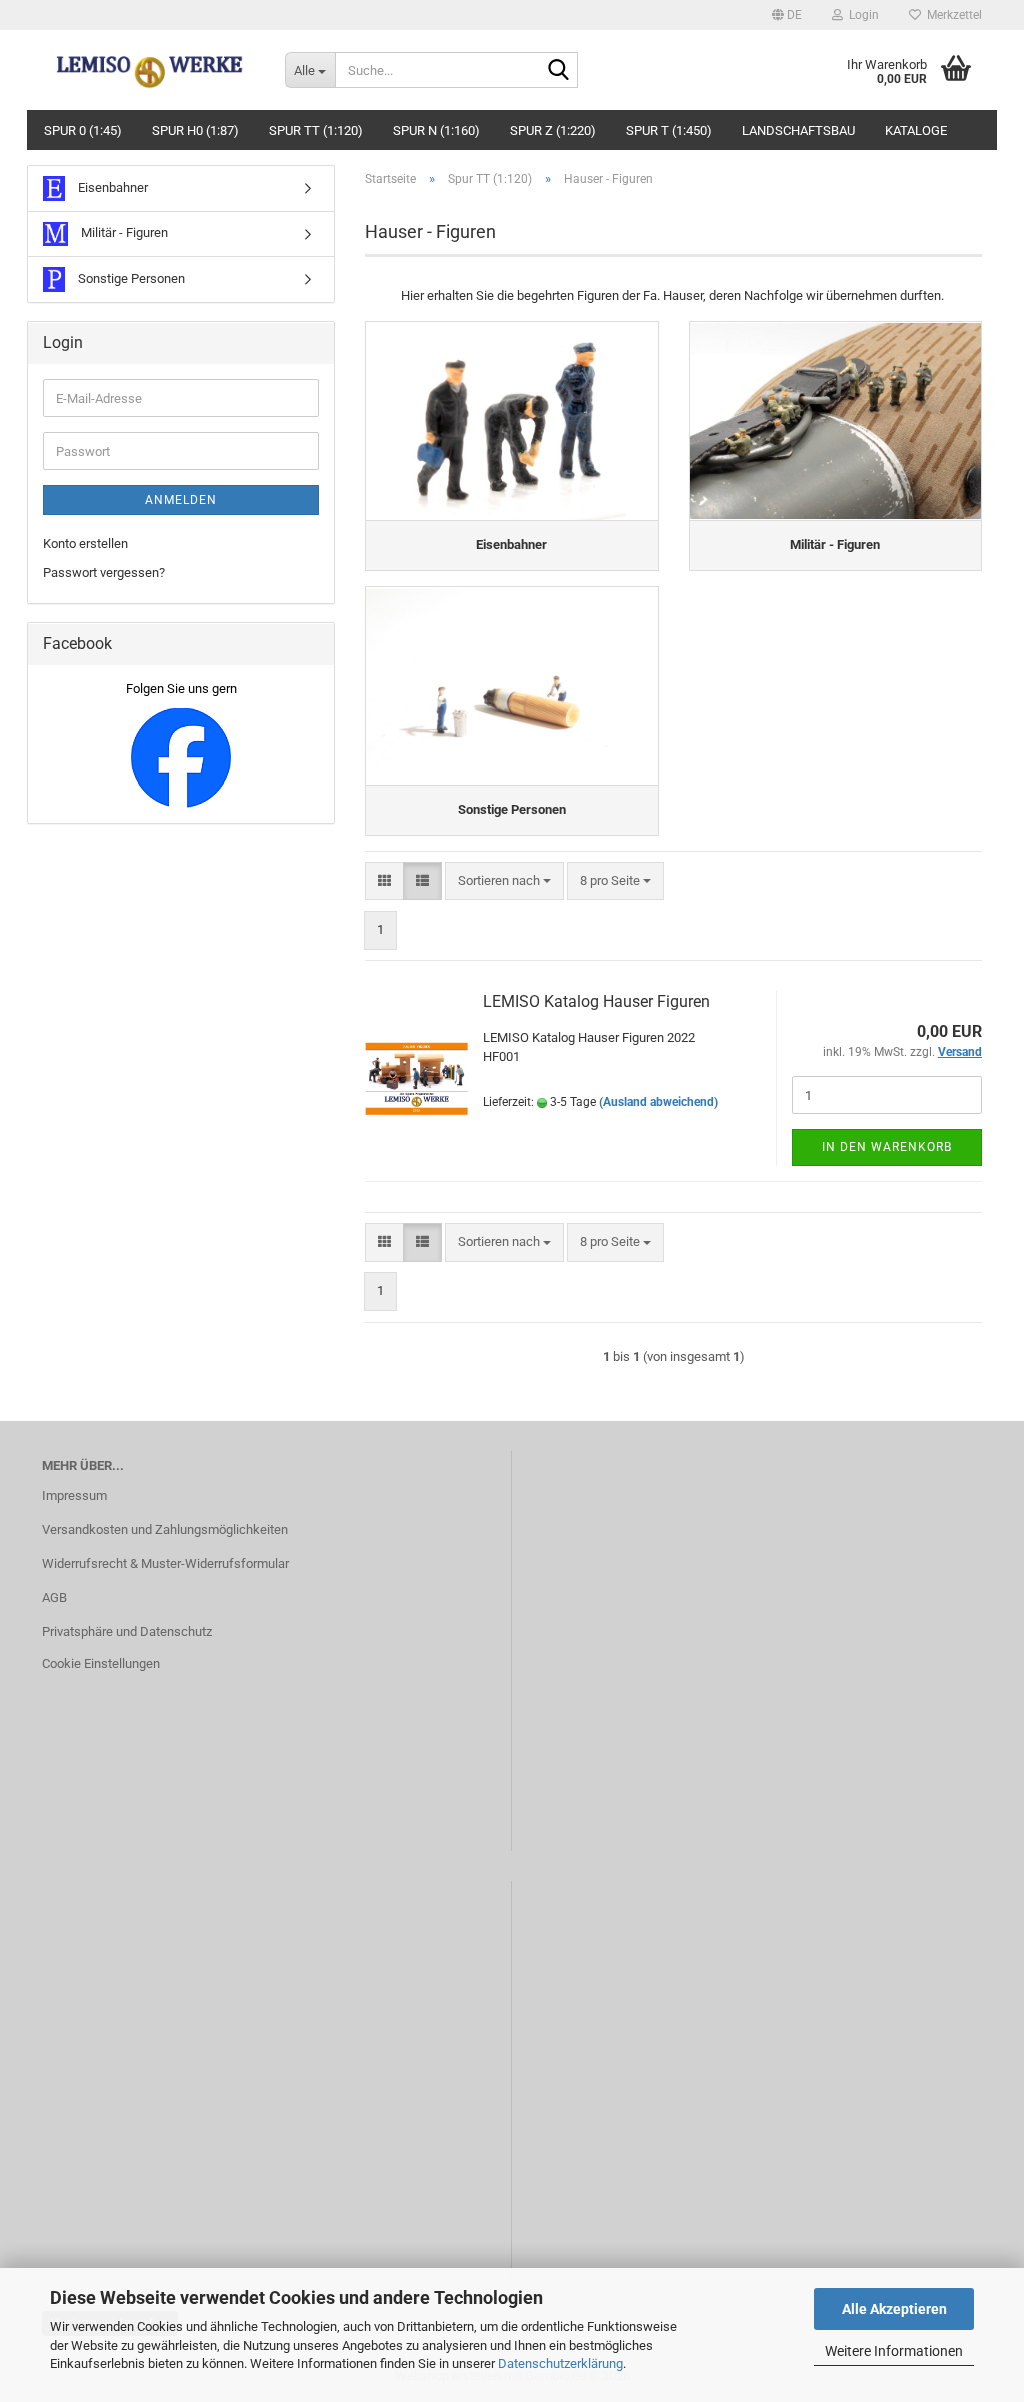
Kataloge (916, 130)
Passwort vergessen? (104, 572)
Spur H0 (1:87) (195, 130)
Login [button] (861, 15)
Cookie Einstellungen (101, 1663)
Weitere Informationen (894, 2351)
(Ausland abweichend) (658, 1102)
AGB (54, 1597)
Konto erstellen (85, 543)
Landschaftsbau (798, 130)
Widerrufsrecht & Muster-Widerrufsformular (165, 1563)
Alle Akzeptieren (894, 2309)
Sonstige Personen (130, 278)
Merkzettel (951, 15)
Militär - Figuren (123, 232)
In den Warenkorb (887, 1147)
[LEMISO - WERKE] (148, 70)
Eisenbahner (111, 187)
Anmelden (181, 500)
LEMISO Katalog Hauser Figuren (596, 1001)
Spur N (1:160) (436, 130)
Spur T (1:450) (669, 130)
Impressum (74, 1495)
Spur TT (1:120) (316, 130)
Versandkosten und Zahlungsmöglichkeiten (165, 1529)
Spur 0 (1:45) (83, 130)
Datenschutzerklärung (560, 2363)
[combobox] (504, 881)
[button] (787, 15)
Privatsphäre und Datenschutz (127, 1631)
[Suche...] (559, 71)
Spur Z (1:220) (553, 130)
